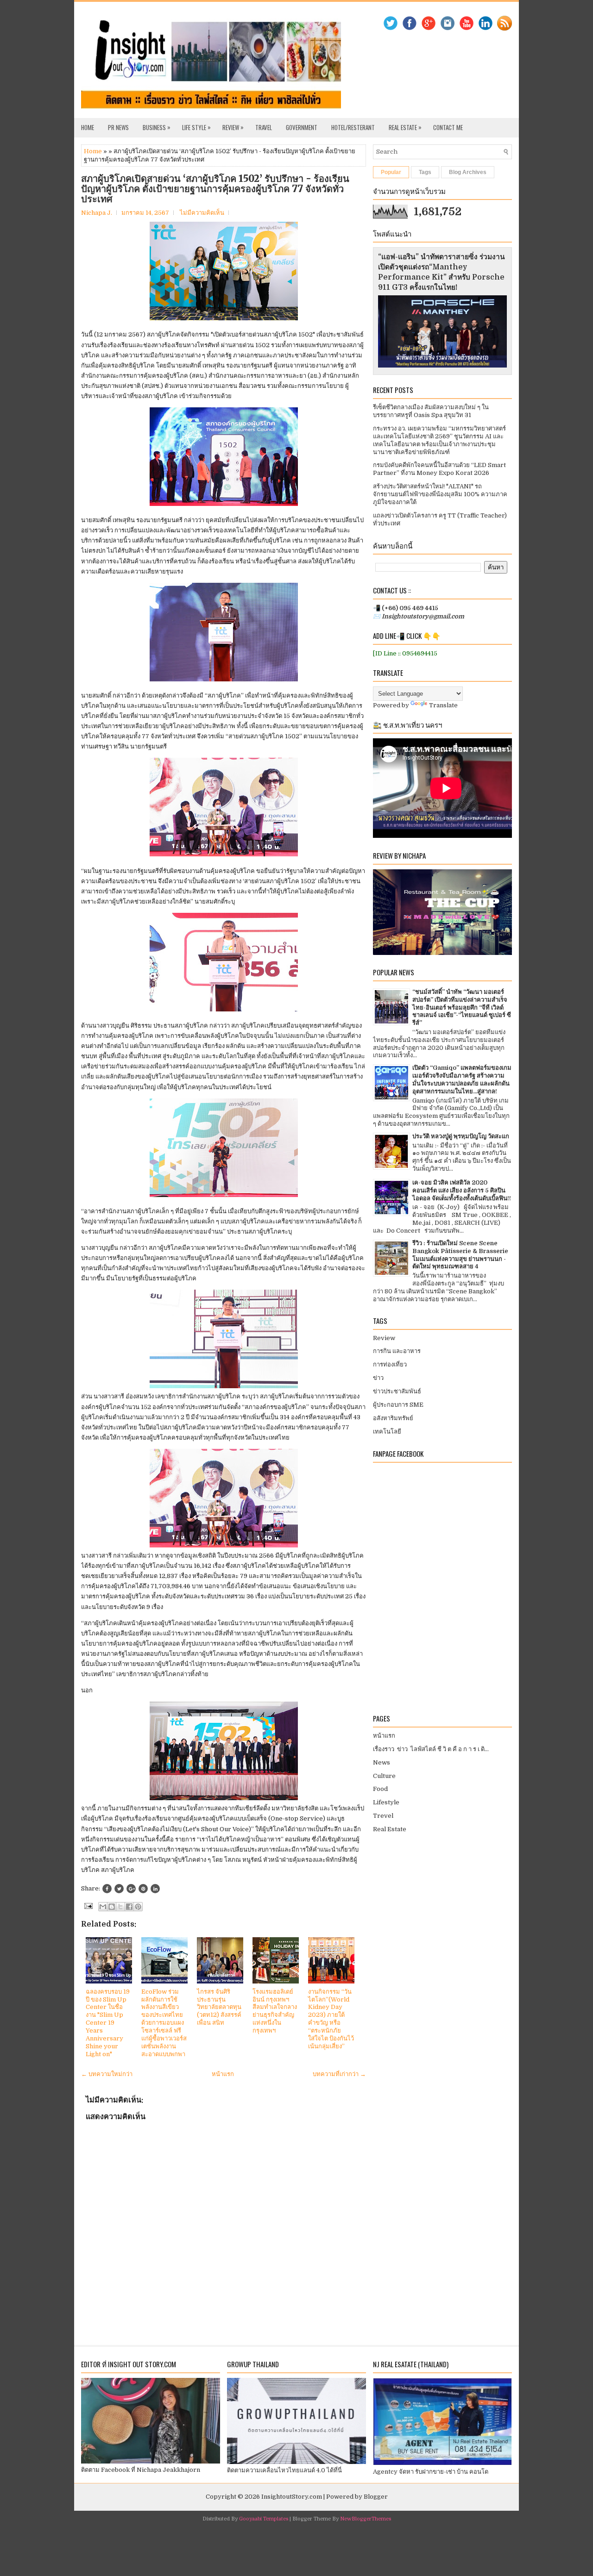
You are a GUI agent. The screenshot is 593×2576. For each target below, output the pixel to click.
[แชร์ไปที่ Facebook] (129, 1907)
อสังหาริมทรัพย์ (393, 1418)
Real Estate (405, 127)
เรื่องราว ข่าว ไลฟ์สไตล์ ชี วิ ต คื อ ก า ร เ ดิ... (431, 1749)
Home (88, 127)
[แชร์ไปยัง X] (120, 1907)
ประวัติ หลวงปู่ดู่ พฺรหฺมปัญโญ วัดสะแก (461, 1136)
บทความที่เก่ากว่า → (339, 2074)
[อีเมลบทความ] (88, 1905)
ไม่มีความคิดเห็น (202, 213)
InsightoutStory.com (292, 2497)
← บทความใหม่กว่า (107, 2074)
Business (157, 127)
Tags (425, 172)
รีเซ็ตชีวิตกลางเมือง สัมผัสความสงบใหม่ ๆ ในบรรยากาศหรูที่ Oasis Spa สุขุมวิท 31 (431, 411)
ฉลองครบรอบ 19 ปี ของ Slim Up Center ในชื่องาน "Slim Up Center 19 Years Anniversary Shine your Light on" (108, 2023)
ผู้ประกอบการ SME (398, 1405)
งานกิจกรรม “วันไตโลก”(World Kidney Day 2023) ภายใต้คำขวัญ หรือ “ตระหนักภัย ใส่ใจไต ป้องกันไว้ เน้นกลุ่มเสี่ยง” (331, 2019)
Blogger (376, 2497)
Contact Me (448, 127)
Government (302, 127)
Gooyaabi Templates (264, 2519)
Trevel (383, 1816)
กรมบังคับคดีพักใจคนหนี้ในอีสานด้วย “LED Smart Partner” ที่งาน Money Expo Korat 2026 (439, 469)
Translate (443, 705)
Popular (391, 172)
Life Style (196, 127)
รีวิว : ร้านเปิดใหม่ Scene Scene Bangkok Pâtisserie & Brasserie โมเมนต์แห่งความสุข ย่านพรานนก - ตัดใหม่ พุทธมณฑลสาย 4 (460, 1255)
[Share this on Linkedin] (155, 1889)
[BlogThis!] (112, 1907)
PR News (118, 127)
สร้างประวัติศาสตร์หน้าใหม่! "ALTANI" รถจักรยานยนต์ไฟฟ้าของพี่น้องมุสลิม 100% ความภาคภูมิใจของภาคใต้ (440, 494)
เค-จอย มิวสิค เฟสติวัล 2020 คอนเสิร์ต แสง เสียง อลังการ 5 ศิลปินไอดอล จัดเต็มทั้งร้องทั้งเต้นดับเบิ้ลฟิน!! (462, 1190)
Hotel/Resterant (353, 127)
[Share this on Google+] (131, 1889)
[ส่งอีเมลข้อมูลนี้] (103, 1907)
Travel (264, 127)
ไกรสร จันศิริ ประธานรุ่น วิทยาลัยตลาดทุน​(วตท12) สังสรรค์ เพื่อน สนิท (219, 2007)
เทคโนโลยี (387, 1431)
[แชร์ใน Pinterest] (138, 1907)
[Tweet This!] (119, 1889)
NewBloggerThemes (366, 2519)
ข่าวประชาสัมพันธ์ (397, 1391)
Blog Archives (468, 172)
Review (233, 127)
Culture (384, 1776)
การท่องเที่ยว (390, 1364)
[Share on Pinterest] (143, 1889)
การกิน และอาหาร (397, 1351)
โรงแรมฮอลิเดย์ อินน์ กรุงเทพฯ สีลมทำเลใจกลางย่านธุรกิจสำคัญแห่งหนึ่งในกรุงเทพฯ (275, 2011)
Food (380, 1789)
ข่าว (378, 1378)
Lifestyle (386, 1802)
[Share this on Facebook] (107, 1889)
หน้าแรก (223, 2074)
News (382, 1762)
